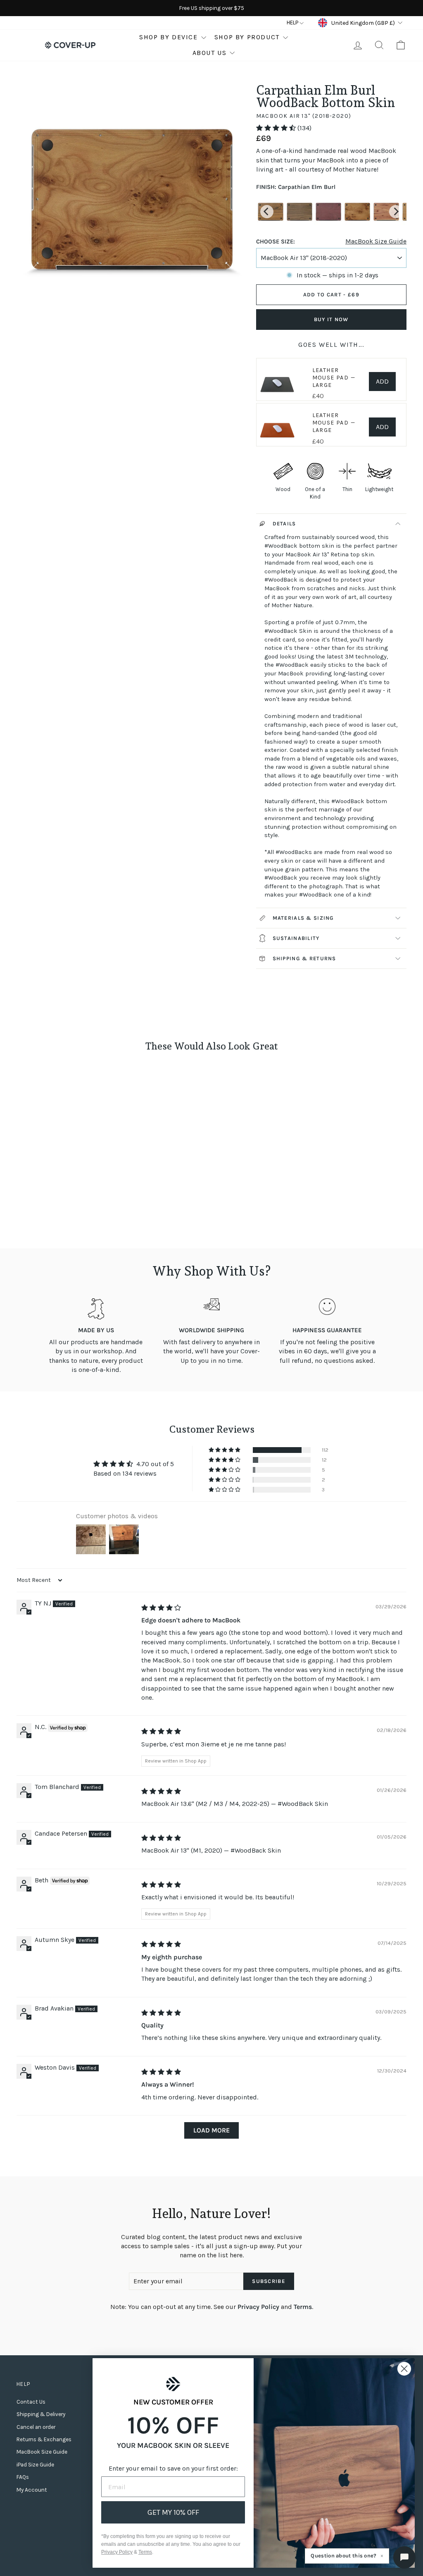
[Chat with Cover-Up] (404, 2557)
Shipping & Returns (304, 958)
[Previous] (267, 212)
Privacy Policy (258, 2307)
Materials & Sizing (303, 918)
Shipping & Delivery (41, 2414)
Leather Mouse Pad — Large (334, 378)
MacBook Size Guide (376, 241)
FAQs (23, 2477)
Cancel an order (36, 2427)
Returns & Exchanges (44, 2439)
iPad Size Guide (35, 2465)
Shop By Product (247, 37)
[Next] (396, 212)
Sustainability (296, 938)
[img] (161, 1608)
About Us (210, 53)
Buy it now (331, 319)
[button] (277, 128)
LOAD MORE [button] (211, 2130)
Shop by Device (168, 37)
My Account (32, 2490)
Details (284, 524)
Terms (303, 2307)
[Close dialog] (404, 2369)
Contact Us (31, 2402)
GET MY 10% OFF (173, 2512)
